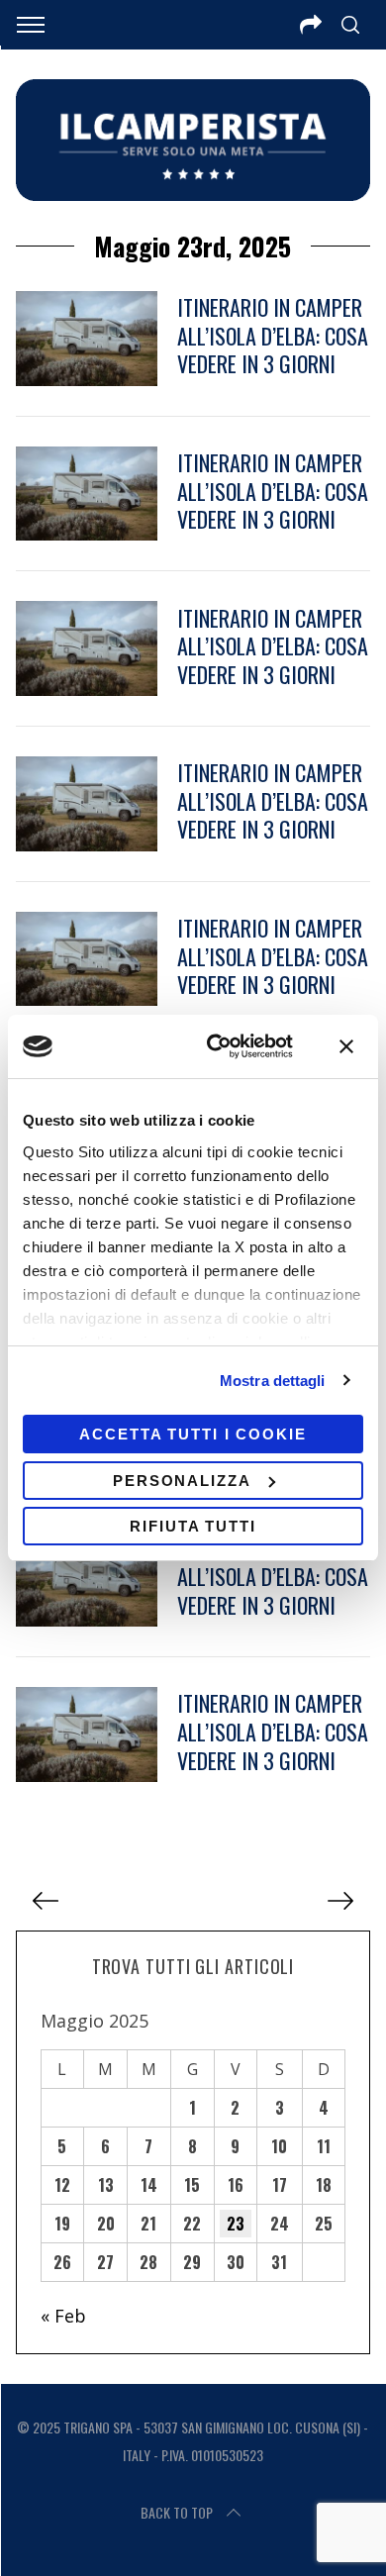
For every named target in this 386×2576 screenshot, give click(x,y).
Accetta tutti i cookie (193, 1434)
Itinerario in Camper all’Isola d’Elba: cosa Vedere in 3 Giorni (273, 335)
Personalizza (182, 1481)
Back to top (177, 2512)
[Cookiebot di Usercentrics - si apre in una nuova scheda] (217, 1046)
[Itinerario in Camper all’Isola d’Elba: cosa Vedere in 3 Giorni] (87, 339)
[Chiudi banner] (346, 1046)
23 (236, 2224)
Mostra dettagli (273, 1381)
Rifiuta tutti (193, 1526)
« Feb (63, 2316)
